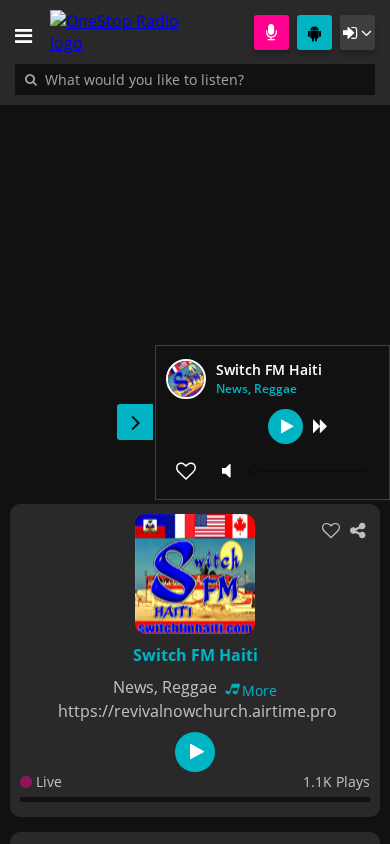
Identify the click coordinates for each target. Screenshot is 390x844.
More (259, 690)
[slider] (310, 471)
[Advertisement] (195, 294)
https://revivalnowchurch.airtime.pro (197, 711)
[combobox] (205, 79)
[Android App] (314, 32)
